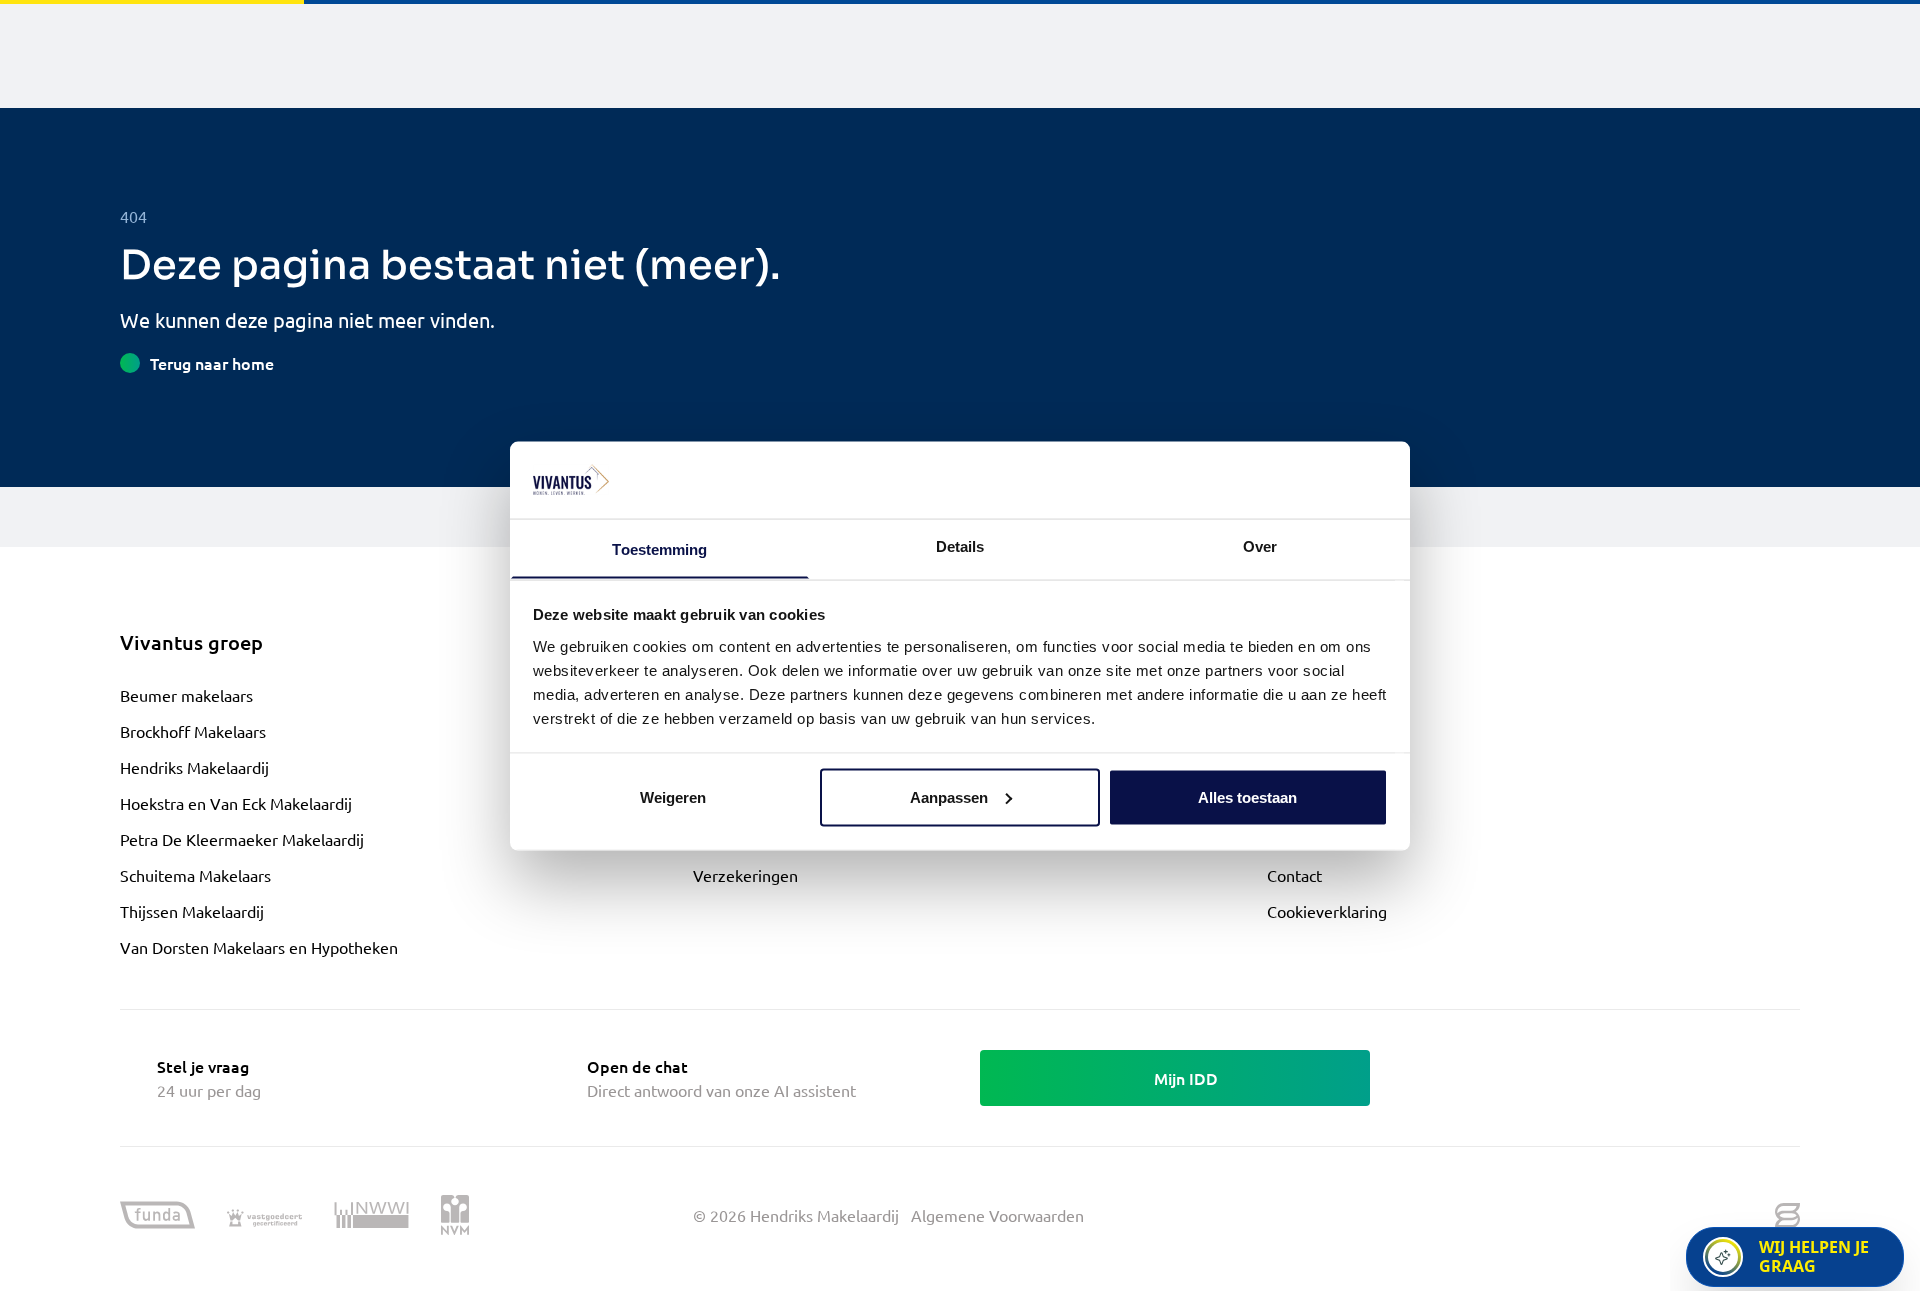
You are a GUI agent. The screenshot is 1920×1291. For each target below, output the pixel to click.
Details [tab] (960, 545)
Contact (1294, 875)
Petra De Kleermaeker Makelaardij (242, 839)
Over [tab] (1260, 545)
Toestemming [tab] (659, 548)
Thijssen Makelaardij (192, 911)
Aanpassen (949, 796)
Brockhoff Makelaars (193, 731)
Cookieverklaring (1327, 911)
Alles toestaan (1247, 796)
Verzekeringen (745, 875)
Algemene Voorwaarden (997, 1215)
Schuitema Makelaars (195, 875)
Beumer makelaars (186, 695)
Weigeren (673, 796)
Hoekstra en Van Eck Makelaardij (236, 803)
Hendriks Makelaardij (194, 767)
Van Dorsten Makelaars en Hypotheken (259, 947)
